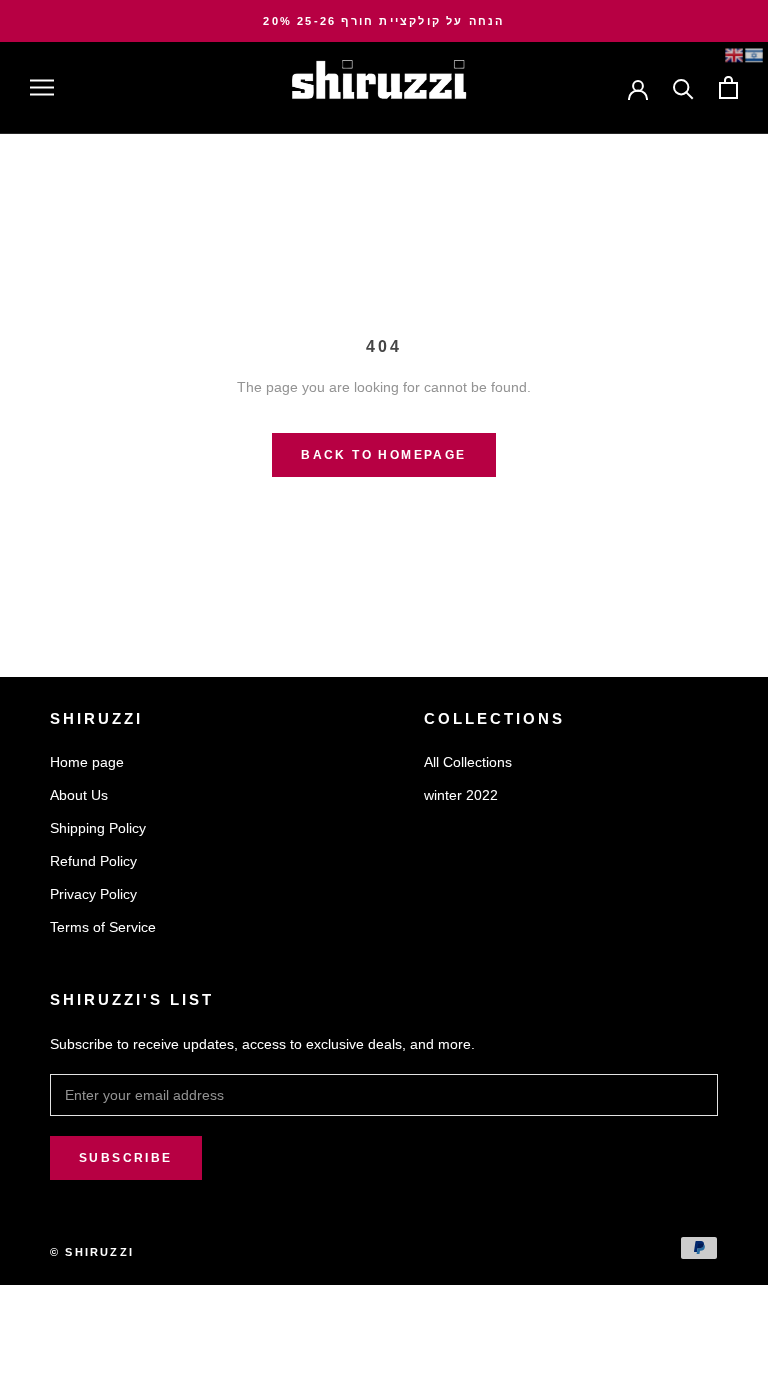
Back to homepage (383, 455)
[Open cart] (728, 87)
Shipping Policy (98, 828)
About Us (79, 795)
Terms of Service (103, 927)
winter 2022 (461, 795)
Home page (87, 762)
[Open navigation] (42, 87)
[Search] (683, 87)
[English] (734, 55)
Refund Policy (93, 861)
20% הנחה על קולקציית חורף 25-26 (383, 21)
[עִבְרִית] (754, 55)
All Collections (468, 762)
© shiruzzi (92, 1252)
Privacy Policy (93, 894)
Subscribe (126, 1158)
